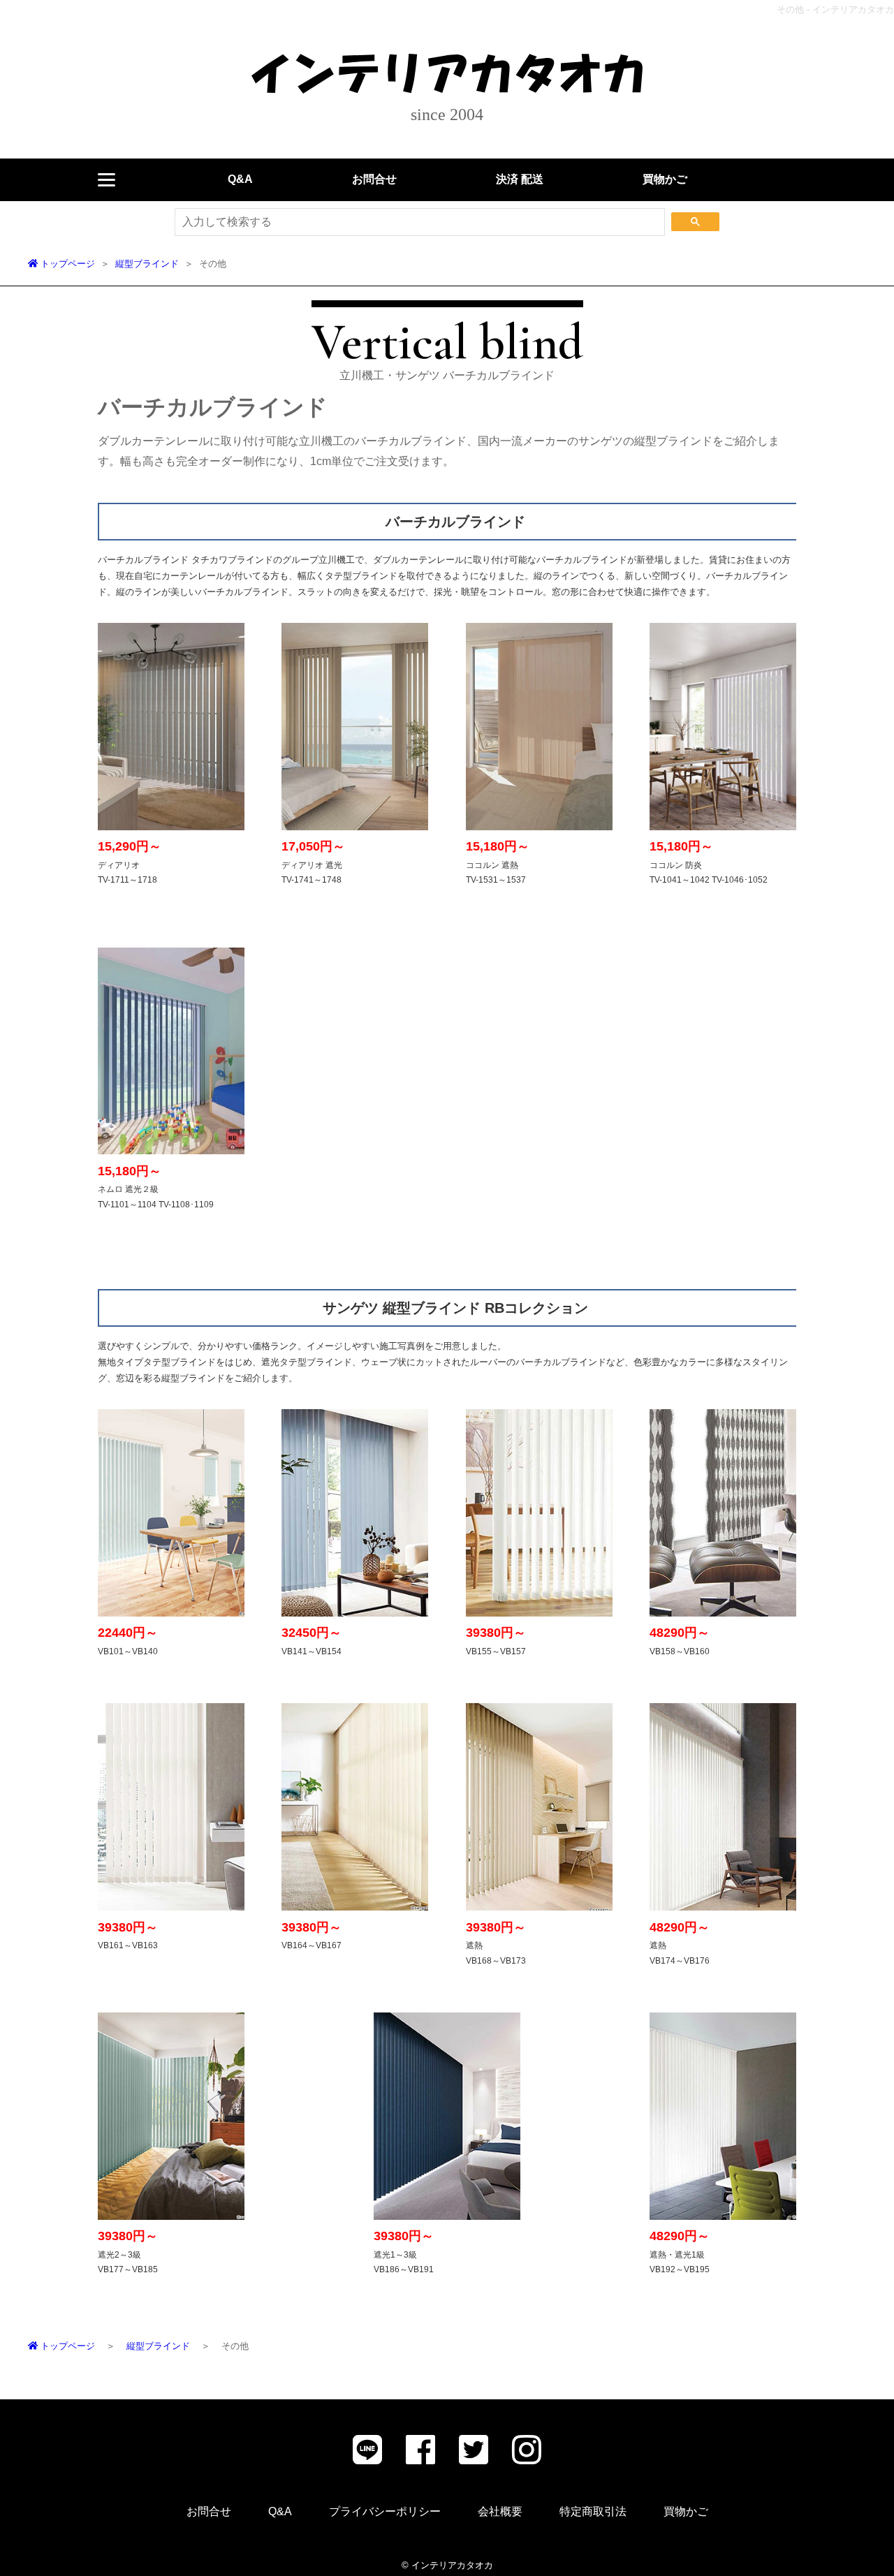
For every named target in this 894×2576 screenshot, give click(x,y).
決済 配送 (520, 179)
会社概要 (500, 2511)
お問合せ (374, 179)
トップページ (66, 264)
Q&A (240, 179)
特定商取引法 (593, 2511)
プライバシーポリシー (385, 2511)
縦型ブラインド (147, 264)
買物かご (665, 179)
